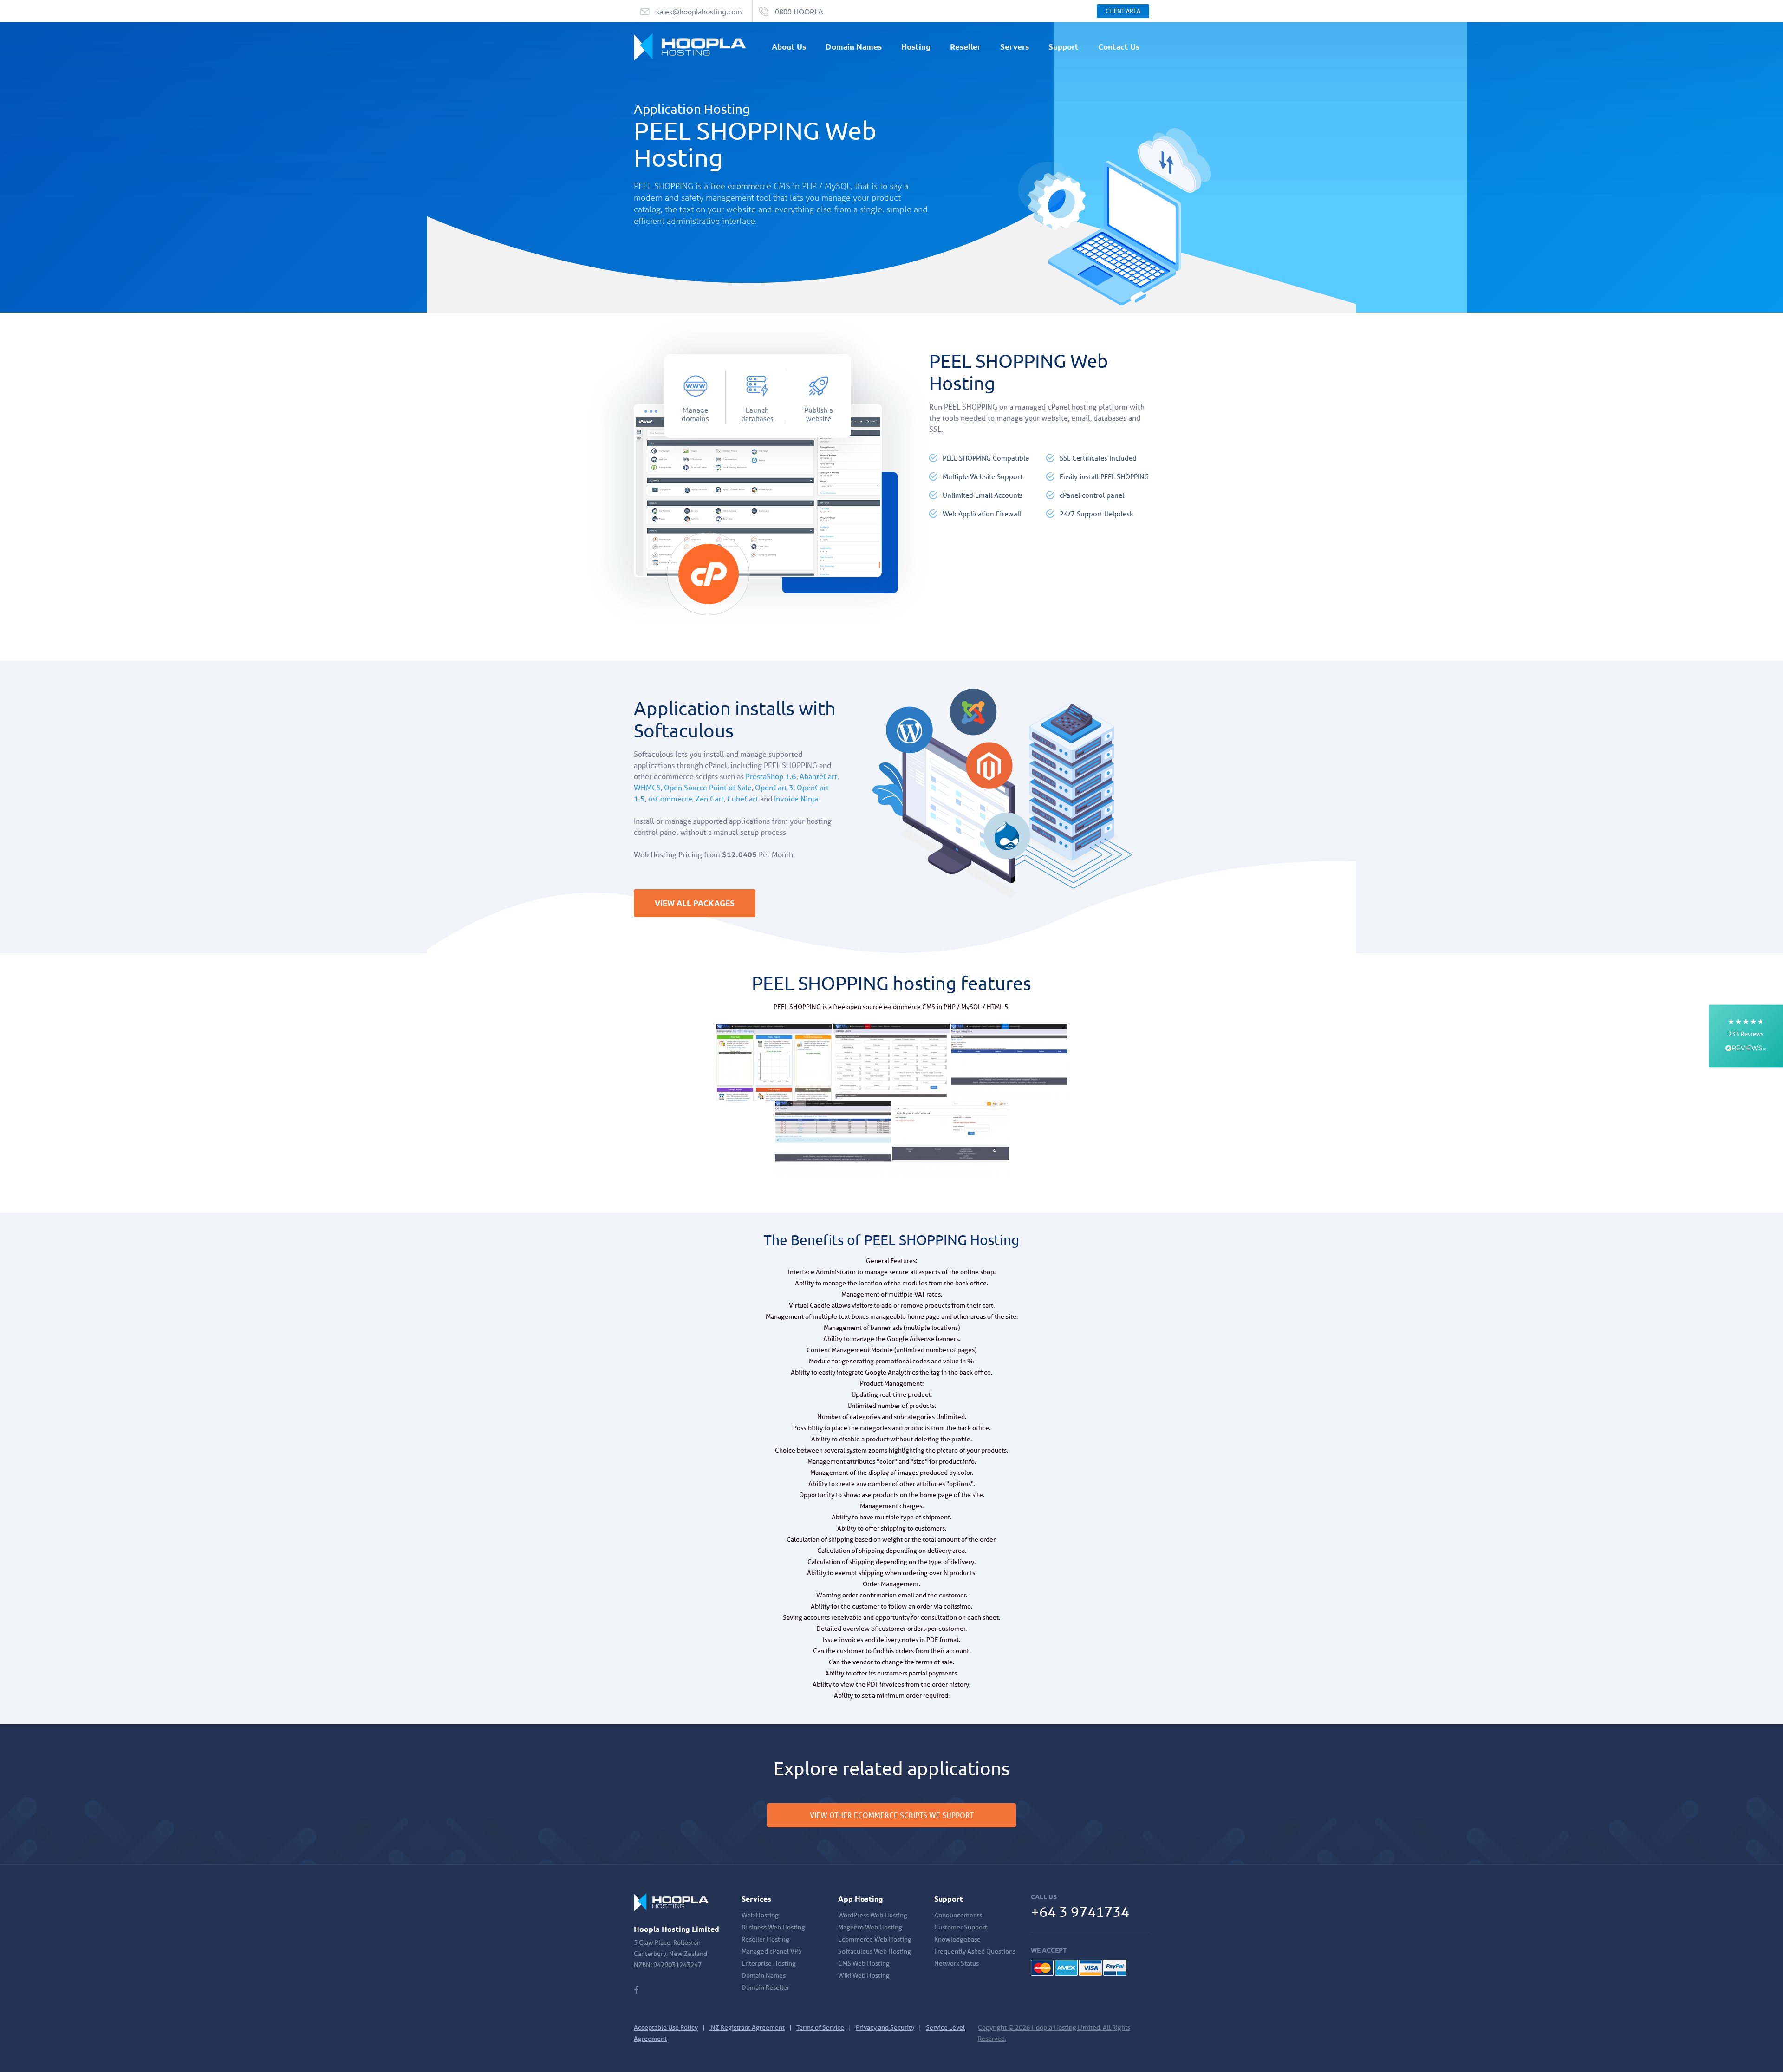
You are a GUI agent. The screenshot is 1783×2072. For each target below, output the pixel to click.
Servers (1015, 47)
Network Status (957, 1963)
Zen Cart (710, 798)
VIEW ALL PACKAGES (695, 903)
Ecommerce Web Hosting (875, 1939)
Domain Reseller (765, 1987)
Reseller (965, 47)
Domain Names (854, 47)
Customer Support (961, 1927)
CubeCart (743, 798)
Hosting (916, 47)
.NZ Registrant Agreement (747, 2027)
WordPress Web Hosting (873, 1915)
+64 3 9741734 (1080, 1912)
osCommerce (670, 798)
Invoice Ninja (796, 798)
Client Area (1123, 11)
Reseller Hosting (765, 1939)
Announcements (958, 1915)
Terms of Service (820, 2027)
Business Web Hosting (773, 1927)
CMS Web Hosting (864, 1963)
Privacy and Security (885, 2027)
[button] (1746, 1036)
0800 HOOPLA (799, 11)
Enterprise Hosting (769, 1963)
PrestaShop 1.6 (771, 776)
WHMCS (647, 787)
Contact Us (1119, 47)
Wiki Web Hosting (864, 1975)
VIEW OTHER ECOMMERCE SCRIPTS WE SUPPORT (892, 1815)
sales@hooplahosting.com (699, 11)
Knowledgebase (957, 1939)
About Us (789, 47)
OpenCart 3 (774, 787)
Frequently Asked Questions (975, 1951)
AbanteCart (818, 776)
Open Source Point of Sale (708, 787)
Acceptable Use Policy (666, 2027)
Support (1064, 47)
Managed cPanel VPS (772, 1951)
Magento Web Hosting (870, 1927)
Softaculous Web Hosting (875, 1951)
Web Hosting (760, 1915)
